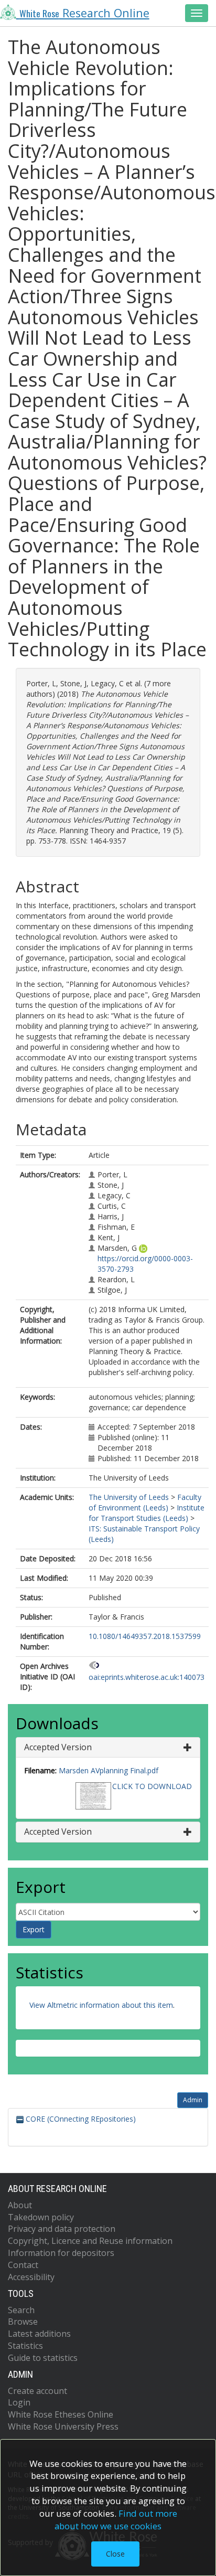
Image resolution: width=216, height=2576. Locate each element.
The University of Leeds (129, 1497)
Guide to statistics (43, 2358)
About (20, 2205)
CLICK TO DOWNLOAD (152, 1786)
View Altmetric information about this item (101, 2005)
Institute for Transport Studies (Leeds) (147, 1513)
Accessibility (31, 2277)
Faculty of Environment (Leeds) (145, 1502)
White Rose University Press (63, 2426)
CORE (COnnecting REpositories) (80, 2119)
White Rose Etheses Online (61, 2414)
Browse (23, 2322)
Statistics (25, 2346)
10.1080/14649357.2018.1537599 (145, 1636)
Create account (37, 2391)
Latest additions (39, 2334)
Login (19, 2402)
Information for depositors (61, 2253)
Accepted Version (58, 1747)
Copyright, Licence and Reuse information (90, 2241)
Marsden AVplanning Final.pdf (109, 1770)
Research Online (84, 13)
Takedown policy (41, 2217)
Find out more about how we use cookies (116, 2520)
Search (21, 2310)
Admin (193, 2100)
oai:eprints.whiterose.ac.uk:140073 (147, 1677)
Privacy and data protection (62, 2229)
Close (115, 2554)
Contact (23, 2265)
